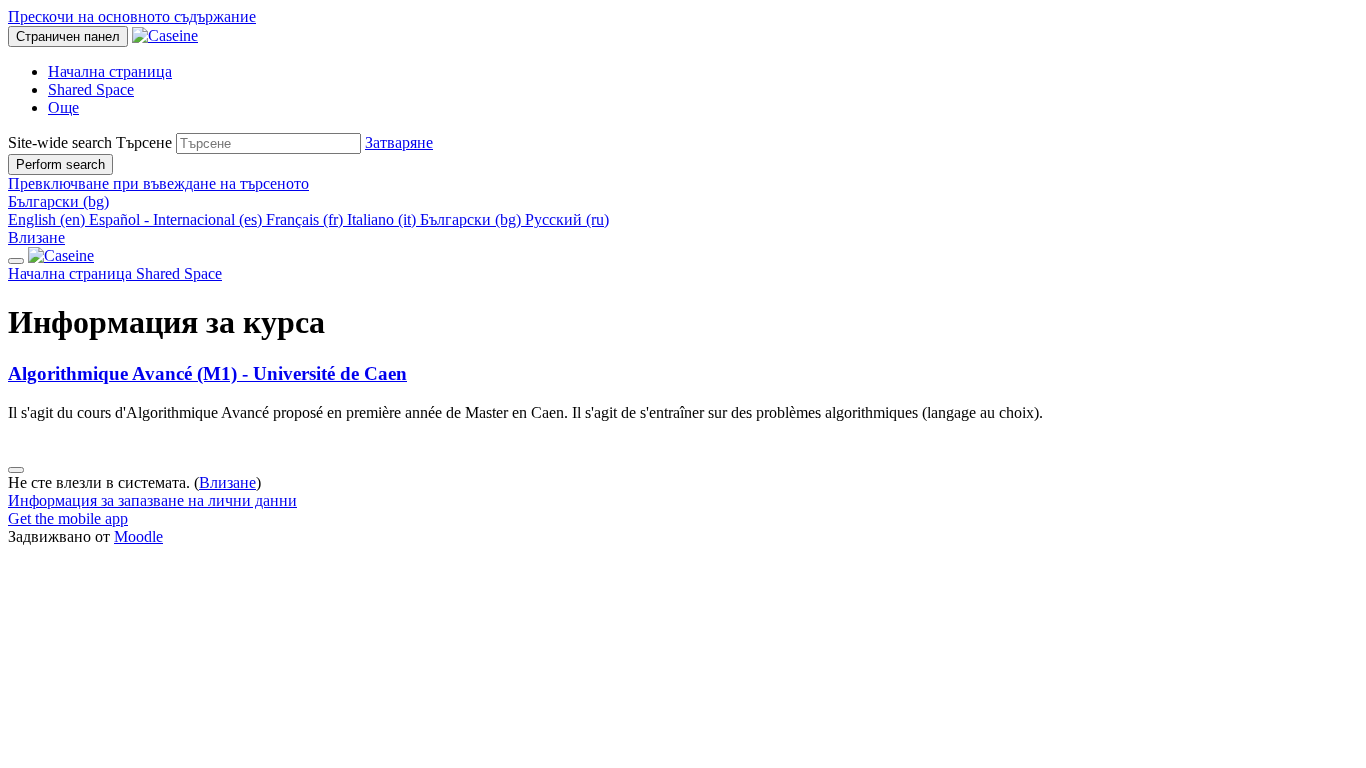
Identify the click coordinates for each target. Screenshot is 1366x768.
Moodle (138, 536)
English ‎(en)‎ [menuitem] (48, 219)
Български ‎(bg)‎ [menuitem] (472, 219)
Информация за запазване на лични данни (152, 500)
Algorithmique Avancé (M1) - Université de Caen (207, 373)
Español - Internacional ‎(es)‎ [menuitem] (177, 219)
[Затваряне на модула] (16, 261)
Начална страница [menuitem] (110, 71)
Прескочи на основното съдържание (132, 16)
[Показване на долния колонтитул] (16, 470)
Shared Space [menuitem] (91, 89)
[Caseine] (61, 255)
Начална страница (72, 273)
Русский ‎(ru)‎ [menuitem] (567, 219)
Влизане (36, 237)
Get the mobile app (68, 518)
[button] (399, 142)
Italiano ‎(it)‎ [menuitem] (383, 219)
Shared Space (179, 273)
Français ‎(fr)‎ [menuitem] (306, 219)
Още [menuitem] (63, 107)
